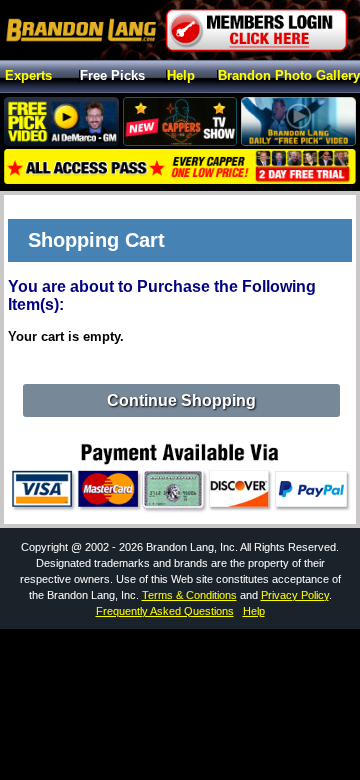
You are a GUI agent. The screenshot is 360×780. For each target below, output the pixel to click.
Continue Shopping (181, 400)
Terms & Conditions (189, 595)
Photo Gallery (289, 76)
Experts (28, 76)
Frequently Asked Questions (165, 611)
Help (181, 76)
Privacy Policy (295, 595)
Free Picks (112, 76)
